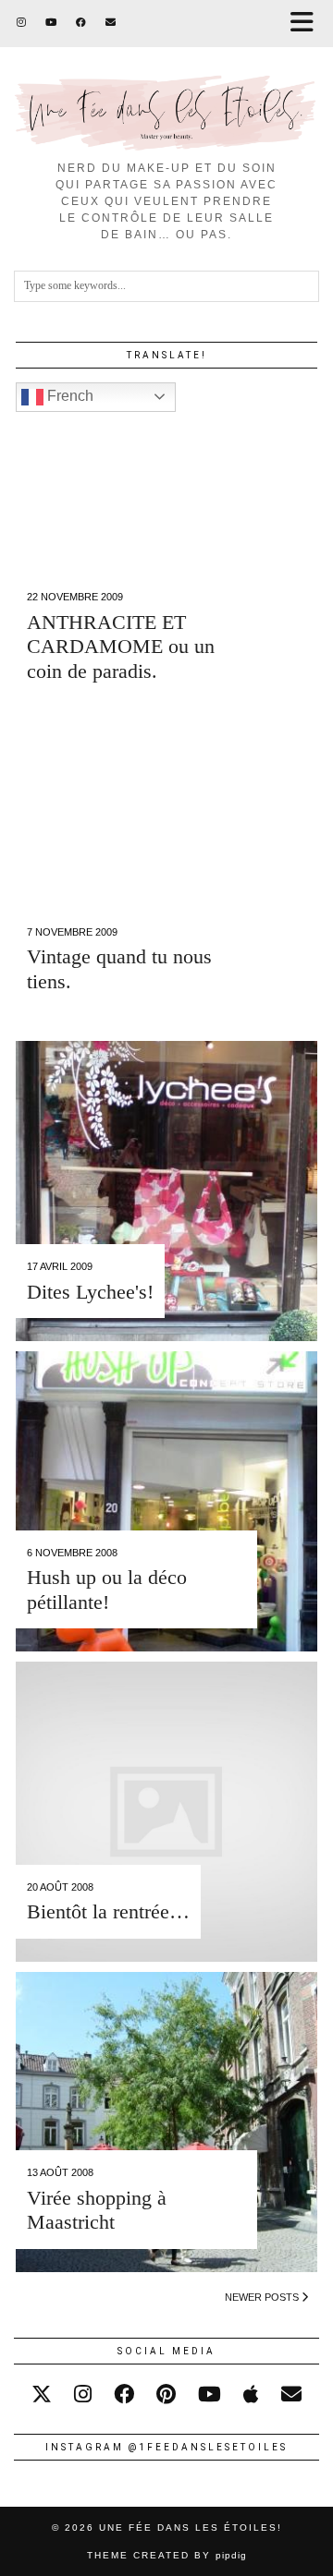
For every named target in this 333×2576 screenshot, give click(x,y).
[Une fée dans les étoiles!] (166, 75)
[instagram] (83, 2395)
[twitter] (42, 2395)
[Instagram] (22, 23)
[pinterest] (166, 2395)
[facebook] (124, 2395)
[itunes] (251, 2395)
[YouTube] (51, 23)
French (68, 396)
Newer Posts (263, 2297)
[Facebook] (81, 23)
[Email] (111, 23)
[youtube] (210, 2395)
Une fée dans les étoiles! (191, 2528)
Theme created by (167, 2555)
